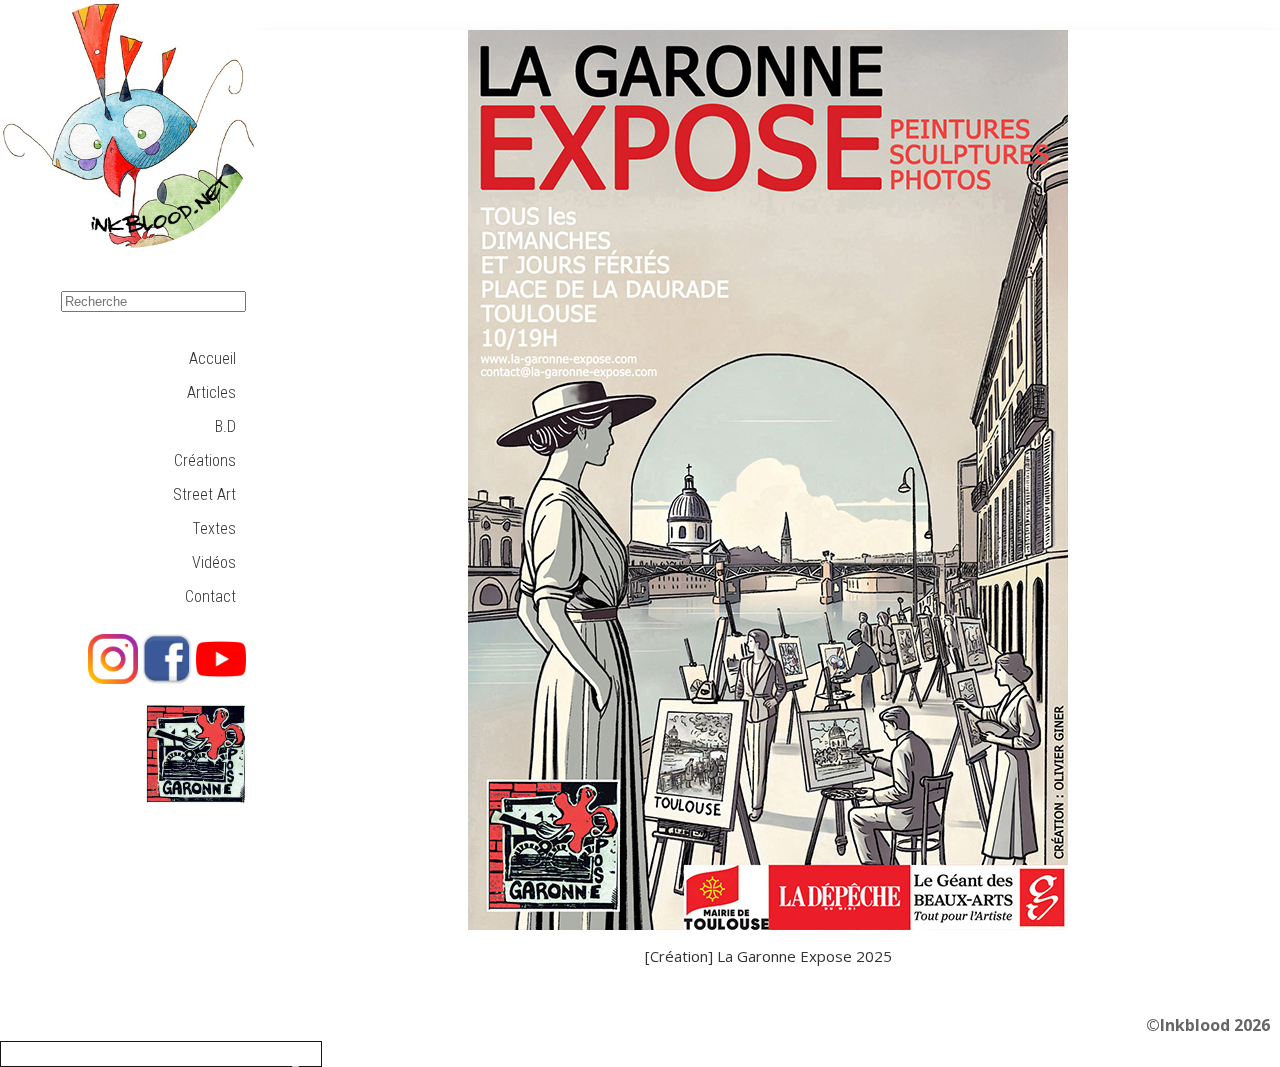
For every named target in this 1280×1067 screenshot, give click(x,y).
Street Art (204, 494)
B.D (225, 426)
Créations (205, 460)
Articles (211, 392)
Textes (214, 528)
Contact (210, 596)
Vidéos (214, 562)
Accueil (212, 358)
